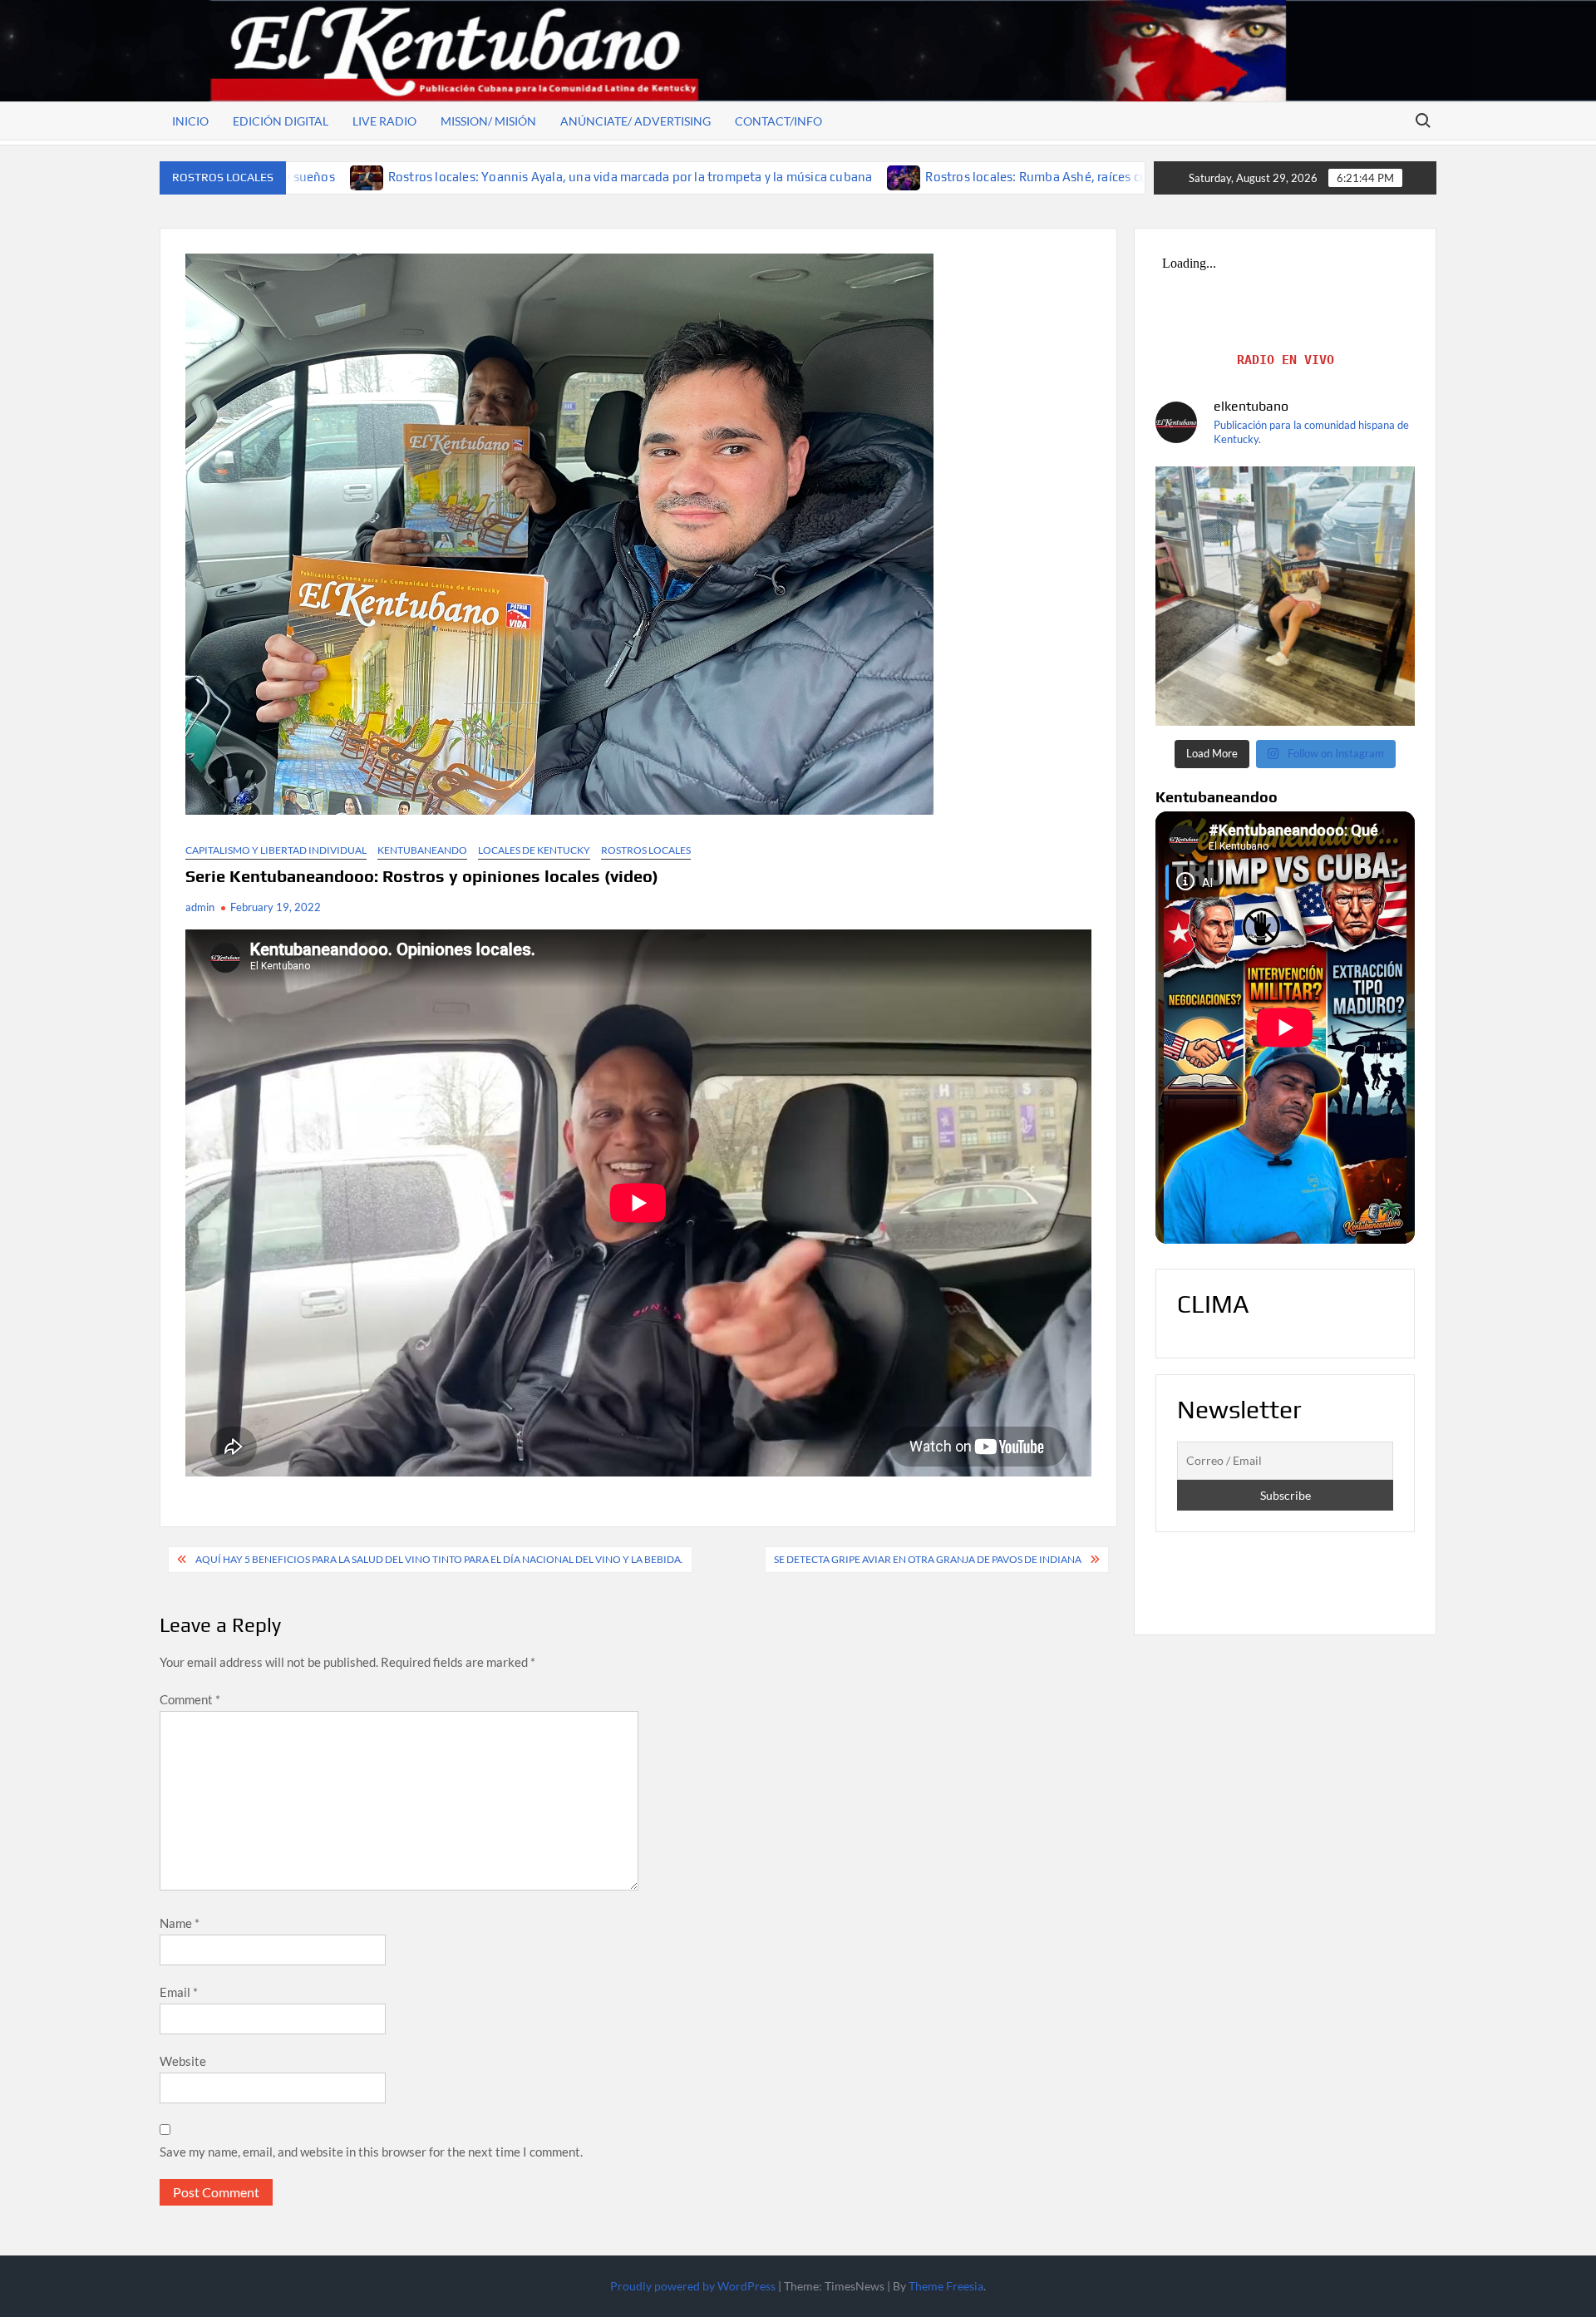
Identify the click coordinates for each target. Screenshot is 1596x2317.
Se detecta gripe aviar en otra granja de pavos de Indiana (928, 1559)
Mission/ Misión (488, 121)
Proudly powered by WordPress (693, 2286)
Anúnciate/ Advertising (635, 121)
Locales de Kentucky (534, 850)
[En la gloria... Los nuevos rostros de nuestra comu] (1285, 596)
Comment (190, 1699)
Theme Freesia (946, 2286)
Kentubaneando (422, 850)
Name (180, 1923)
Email (179, 1992)
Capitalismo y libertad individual (276, 850)
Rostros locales (646, 850)
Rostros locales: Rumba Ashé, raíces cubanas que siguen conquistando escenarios (917, 177)
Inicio (190, 121)
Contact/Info (778, 121)
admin (200, 907)
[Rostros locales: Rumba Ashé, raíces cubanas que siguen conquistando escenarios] (661, 176)
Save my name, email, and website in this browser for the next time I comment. (371, 2152)
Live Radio (384, 121)
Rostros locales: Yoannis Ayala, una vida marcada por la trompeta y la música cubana (386, 177)
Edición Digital (281, 121)
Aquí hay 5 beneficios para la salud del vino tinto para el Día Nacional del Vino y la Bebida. (439, 1559)
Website (183, 2061)
